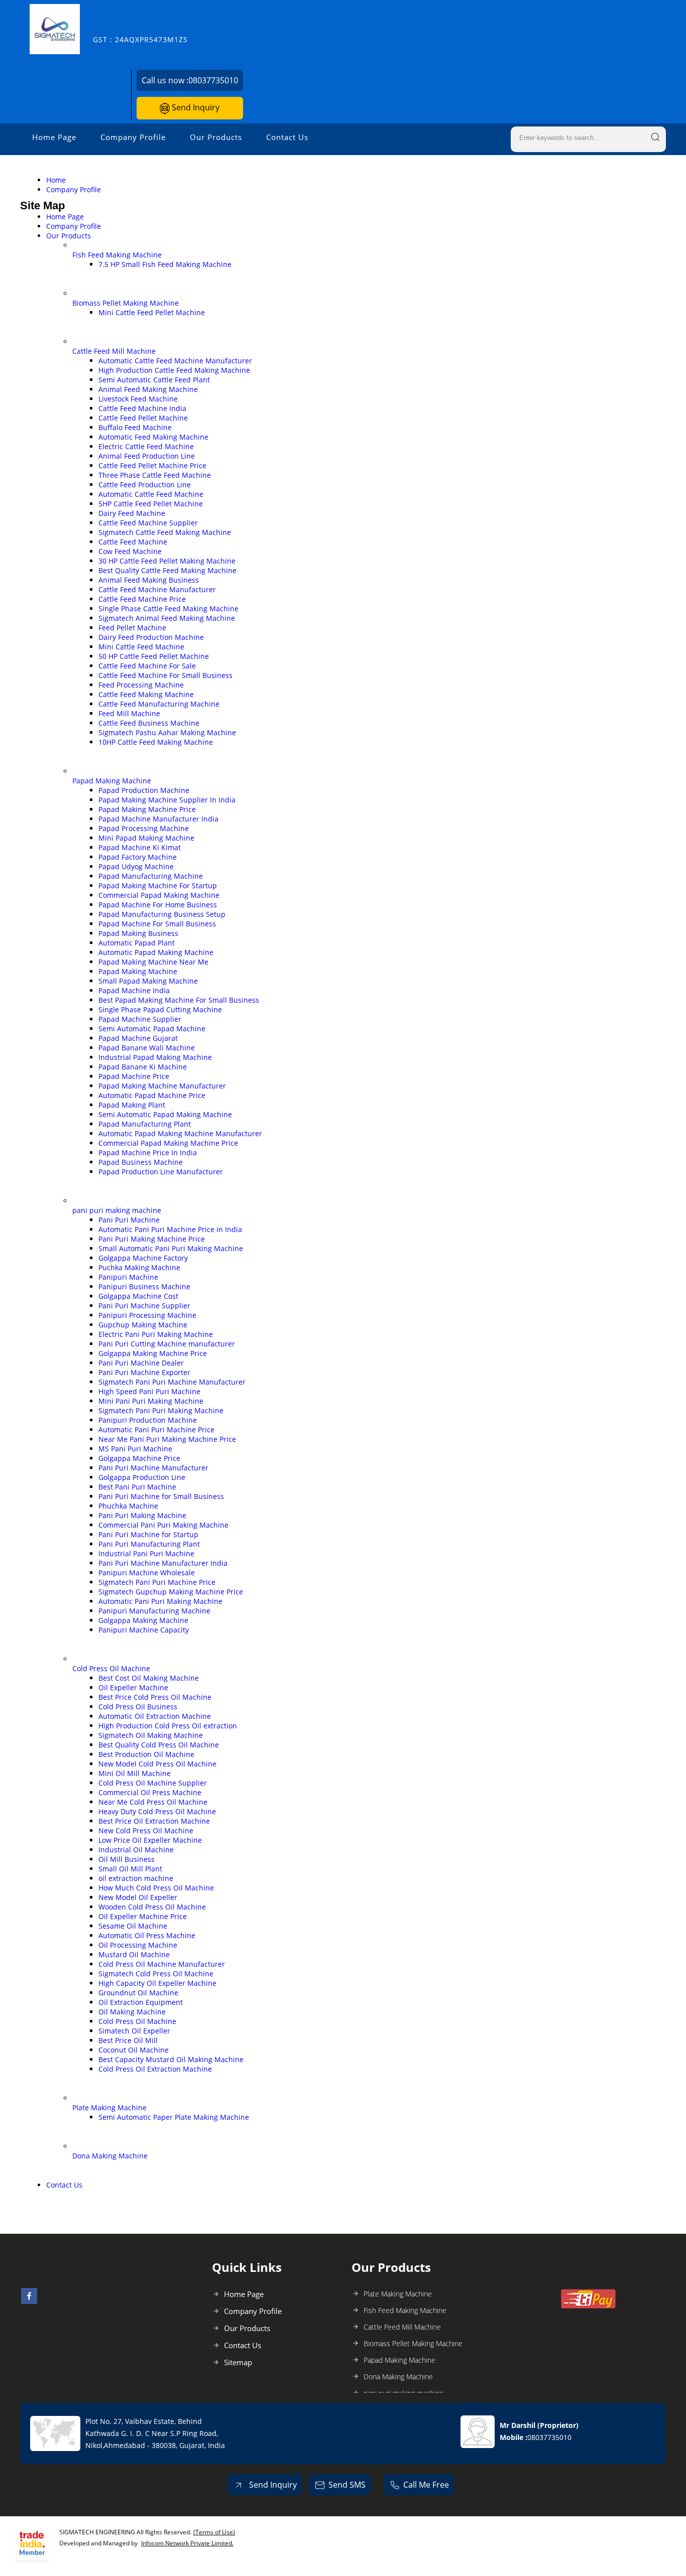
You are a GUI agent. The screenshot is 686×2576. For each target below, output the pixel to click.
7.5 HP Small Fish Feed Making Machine (165, 264)
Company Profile (133, 137)
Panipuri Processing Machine (147, 1315)
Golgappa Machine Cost (138, 1296)
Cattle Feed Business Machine (149, 723)
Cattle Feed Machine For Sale (147, 666)
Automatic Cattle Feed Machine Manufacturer (175, 361)
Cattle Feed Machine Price (142, 599)
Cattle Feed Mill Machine (114, 351)
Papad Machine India (134, 990)
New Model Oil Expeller (138, 1897)
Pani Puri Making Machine (142, 1515)
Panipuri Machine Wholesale (147, 1573)
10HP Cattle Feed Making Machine (156, 742)
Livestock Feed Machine (138, 399)
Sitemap (238, 2362)
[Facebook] (29, 2301)
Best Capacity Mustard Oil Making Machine (171, 2059)
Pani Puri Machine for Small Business (161, 1496)
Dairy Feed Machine (132, 513)
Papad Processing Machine (144, 828)
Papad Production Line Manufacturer (161, 1172)
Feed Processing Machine (141, 685)
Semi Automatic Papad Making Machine (165, 1114)
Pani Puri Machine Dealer (141, 1363)
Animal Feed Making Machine (148, 389)
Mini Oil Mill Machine (135, 1773)
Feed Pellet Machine (132, 628)
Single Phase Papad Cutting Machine (160, 1009)
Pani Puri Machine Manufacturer (153, 1468)
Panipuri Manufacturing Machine (154, 1611)
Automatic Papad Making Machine (156, 952)
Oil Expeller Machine (133, 1687)
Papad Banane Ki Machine (143, 1067)
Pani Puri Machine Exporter (144, 1372)
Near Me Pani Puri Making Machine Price (167, 1439)
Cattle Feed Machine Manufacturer (157, 589)
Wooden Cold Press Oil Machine (152, 1907)
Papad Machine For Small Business (157, 924)
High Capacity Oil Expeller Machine (157, 1983)
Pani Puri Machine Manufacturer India (163, 1563)
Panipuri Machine (128, 1277)
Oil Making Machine (132, 2012)
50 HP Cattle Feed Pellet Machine (154, 656)
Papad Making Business (138, 933)
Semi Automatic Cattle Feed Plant (154, 380)
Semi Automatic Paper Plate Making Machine (174, 2117)
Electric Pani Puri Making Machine (156, 1334)
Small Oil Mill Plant (130, 1869)
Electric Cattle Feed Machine (146, 446)
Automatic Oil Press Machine (147, 1935)
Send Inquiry (195, 107)
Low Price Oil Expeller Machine (150, 1840)
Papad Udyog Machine (136, 866)
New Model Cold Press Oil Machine (157, 1764)
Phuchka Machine (128, 1506)
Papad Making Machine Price (147, 809)
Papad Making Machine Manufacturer (162, 1086)
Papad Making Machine (112, 781)
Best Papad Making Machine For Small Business (179, 1000)
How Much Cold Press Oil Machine (156, 1888)
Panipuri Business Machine (144, 1286)
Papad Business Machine (141, 1162)
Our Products (216, 137)
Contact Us (287, 137)
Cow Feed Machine (130, 551)
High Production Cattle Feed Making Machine (174, 370)
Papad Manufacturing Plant (145, 1124)
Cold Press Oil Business (138, 1707)
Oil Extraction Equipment (141, 2002)
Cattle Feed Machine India (142, 408)
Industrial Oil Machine (136, 1850)
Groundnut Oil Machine (138, 1993)
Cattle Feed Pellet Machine (143, 418)
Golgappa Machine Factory (143, 1258)
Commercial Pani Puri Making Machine (163, 1525)
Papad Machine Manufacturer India (158, 819)
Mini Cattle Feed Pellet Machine (152, 312)
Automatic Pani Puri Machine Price (156, 1430)
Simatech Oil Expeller (134, 2031)
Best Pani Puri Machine (137, 1487)
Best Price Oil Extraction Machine (154, 1821)
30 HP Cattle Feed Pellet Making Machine (167, 561)
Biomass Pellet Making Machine (126, 303)
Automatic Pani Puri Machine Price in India (170, 1229)
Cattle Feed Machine (133, 542)
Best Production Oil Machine (146, 1754)
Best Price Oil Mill (128, 2040)
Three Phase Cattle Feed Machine (155, 475)
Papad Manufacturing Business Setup (162, 914)
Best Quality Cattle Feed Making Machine (167, 570)
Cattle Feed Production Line (145, 485)
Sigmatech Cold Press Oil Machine (156, 1974)
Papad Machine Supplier (140, 1019)
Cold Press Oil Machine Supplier (153, 1783)
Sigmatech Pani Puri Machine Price (157, 1582)
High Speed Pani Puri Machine (149, 1391)
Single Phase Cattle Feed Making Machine (168, 608)
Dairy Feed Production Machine (151, 637)
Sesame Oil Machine (133, 1926)
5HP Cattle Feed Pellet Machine (151, 504)
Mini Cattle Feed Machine (141, 647)
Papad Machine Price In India (148, 1153)
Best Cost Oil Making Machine (149, 1678)
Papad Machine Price (134, 1076)
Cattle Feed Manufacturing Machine (159, 704)
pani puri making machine (117, 1210)
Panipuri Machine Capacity (144, 1630)
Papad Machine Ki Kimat (140, 847)
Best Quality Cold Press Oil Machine (159, 1745)
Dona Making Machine (110, 2156)
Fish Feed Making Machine (117, 255)
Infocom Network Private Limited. (187, 2543)
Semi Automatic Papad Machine (152, 1029)
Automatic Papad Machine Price (152, 1095)
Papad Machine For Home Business (158, 905)
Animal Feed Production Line (147, 456)
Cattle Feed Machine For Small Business (165, 675)
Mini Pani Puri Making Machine (151, 1401)
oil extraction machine (136, 1878)
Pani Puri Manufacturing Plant (149, 1544)
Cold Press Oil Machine (111, 1668)
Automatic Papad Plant (137, 943)
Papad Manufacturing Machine (151, 876)
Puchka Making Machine (139, 1267)
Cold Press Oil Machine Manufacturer (162, 1964)
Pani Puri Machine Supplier (144, 1306)
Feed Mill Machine (129, 713)
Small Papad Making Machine (148, 981)
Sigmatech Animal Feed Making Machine (167, 618)
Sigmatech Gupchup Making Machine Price (171, 1592)
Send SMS (347, 2485)
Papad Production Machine (144, 790)
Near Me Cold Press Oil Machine (153, 1802)
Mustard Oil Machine (134, 1954)
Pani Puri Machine (129, 1220)
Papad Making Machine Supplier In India (167, 800)
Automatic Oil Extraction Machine (155, 1716)
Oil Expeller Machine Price (143, 1916)
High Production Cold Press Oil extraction (168, 1726)
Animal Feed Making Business (149, 580)
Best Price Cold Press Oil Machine (155, 1697)
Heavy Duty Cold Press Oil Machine (157, 1811)
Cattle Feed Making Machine (146, 694)
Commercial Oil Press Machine (150, 1792)
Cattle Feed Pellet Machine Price (152, 465)
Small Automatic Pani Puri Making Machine (171, 1248)
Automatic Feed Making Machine (153, 437)
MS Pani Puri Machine (135, 1449)
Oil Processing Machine (138, 1945)
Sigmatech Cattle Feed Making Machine (165, 532)
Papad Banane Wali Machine (147, 1048)
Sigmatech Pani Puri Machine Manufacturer (172, 1382)
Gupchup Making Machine (143, 1325)
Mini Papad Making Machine (146, 838)
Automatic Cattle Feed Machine (151, 494)
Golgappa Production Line (142, 1477)
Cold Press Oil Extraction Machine (155, 2069)
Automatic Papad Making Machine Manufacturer (180, 1133)
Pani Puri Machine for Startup (148, 1534)
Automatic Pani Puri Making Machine (160, 1601)
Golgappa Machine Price (139, 1458)
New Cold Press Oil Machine (146, 1831)
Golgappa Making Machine (143, 1620)
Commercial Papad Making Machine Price (168, 1143)
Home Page (54, 137)
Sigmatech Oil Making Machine (151, 1735)
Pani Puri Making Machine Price (152, 1239)
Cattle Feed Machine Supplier (148, 523)
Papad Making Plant (132, 1105)
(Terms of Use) (214, 2532)
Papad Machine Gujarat (138, 1038)
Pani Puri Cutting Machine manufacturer (167, 1344)
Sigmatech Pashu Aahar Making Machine (167, 732)
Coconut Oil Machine (134, 2050)
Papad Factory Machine (138, 857)
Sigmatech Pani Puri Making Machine (161, 1410)
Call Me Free (426, 2485)
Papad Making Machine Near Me (153, 962)
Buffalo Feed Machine (135, 427)
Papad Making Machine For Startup (158, 886)
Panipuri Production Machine (148, 1420)
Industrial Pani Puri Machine (146, 1553)
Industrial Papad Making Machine (155, 1057)
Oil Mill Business (127, 1859)
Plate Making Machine (109, 2108)
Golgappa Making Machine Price (153, 1353)
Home (56, 180)
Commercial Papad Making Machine (159, 895)
